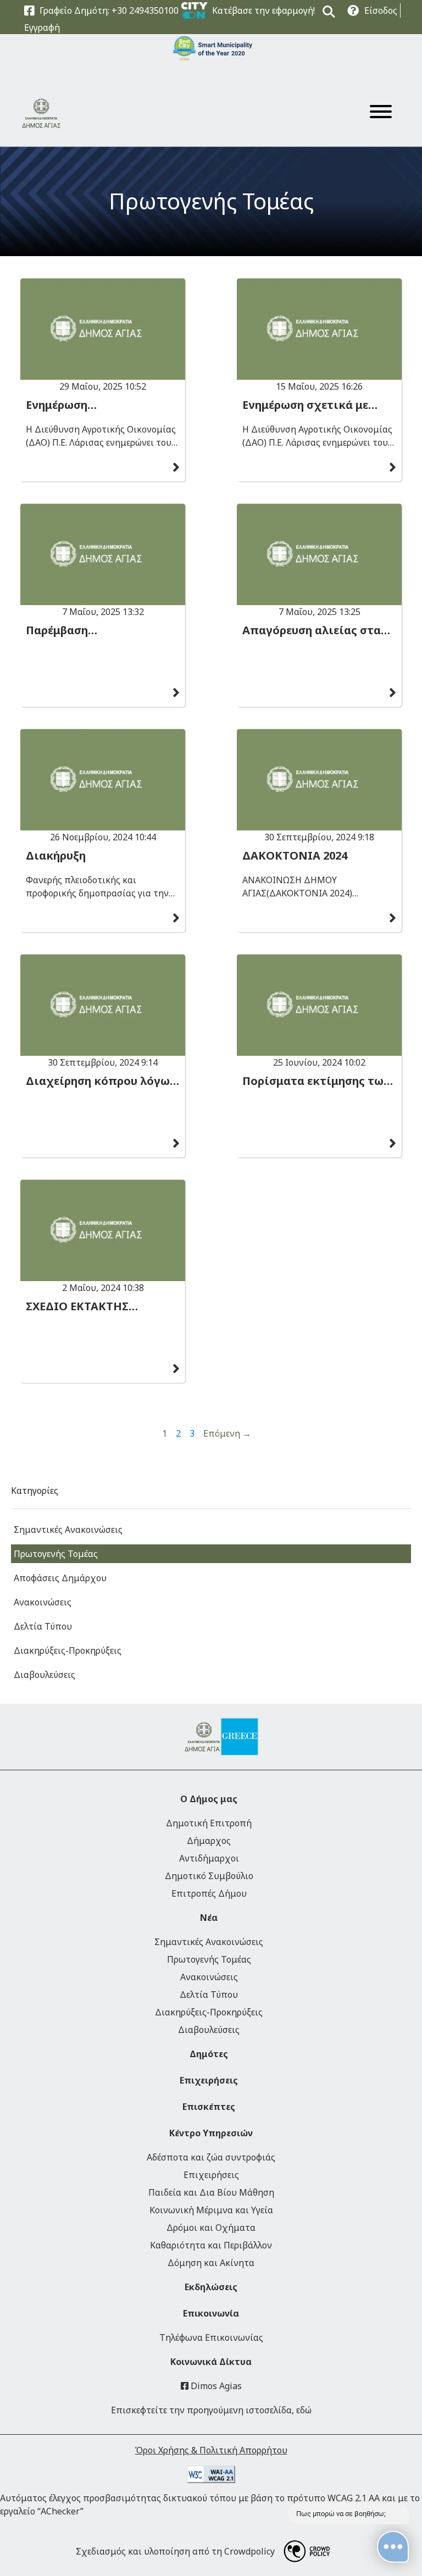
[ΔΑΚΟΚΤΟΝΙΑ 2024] (319, 780)
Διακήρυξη (56, 856)
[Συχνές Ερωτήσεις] (353, 11)
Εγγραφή (42, 27)
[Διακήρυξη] (103, 780)
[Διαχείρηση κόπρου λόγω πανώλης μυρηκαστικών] (103, 1005)
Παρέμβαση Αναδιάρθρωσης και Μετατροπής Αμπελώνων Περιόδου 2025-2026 (97, 630)
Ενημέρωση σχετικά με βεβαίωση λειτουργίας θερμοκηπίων (305, 405)
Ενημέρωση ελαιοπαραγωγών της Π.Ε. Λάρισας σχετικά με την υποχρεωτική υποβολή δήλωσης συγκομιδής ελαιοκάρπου (98, 405)
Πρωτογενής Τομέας (211, 201)
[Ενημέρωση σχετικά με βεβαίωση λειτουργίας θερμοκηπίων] (319, 329)
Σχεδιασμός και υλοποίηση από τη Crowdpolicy (175, 2551)
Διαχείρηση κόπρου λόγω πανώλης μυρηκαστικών (98, 1081)
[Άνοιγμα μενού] (381, 113)
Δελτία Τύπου (43, 1626)
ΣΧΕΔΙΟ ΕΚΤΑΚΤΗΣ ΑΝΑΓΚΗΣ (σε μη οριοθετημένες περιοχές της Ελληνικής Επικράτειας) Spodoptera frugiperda (97, 1306)
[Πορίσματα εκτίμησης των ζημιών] (319, 1005)
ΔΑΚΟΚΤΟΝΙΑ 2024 (295, 856)
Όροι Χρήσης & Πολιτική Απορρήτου (211, 2450)
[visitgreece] (229, 1737)
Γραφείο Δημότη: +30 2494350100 (109, 10)
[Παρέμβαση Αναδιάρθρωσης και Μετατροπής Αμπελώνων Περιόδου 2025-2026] (103, 554)
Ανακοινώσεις (43, 1602)
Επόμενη (227, 1433)
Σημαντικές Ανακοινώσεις (68, 1530)
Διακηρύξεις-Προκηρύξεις (68, 1650)
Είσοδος (381, 10)
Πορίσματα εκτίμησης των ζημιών (316, 1081)
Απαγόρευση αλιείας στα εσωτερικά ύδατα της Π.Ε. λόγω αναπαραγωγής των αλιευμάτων (314, 630)
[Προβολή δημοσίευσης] (176, 468)
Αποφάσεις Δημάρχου (60, 1578)
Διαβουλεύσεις (45, 1675)
